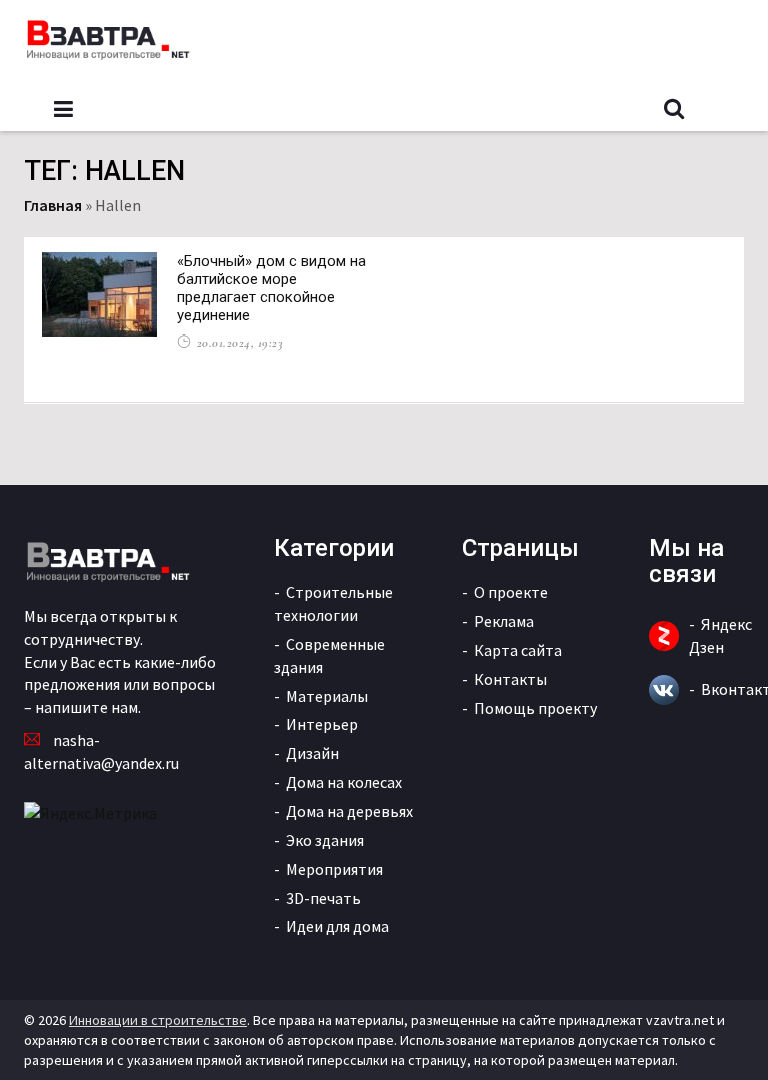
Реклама (504, 621)
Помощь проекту (535, 708)
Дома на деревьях (349, 811)
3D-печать (323, 898)
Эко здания (325, 840)
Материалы (327, 696)
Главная (53, 205)
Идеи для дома (337, 926)
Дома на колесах (344, 782)
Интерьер (322, 724)
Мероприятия (334, 869)
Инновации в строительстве (158, 1020)
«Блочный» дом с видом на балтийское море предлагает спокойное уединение (271, 288)
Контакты (510, 679)
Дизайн (312, 753)
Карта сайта (518, 650)
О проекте (511, 592)
